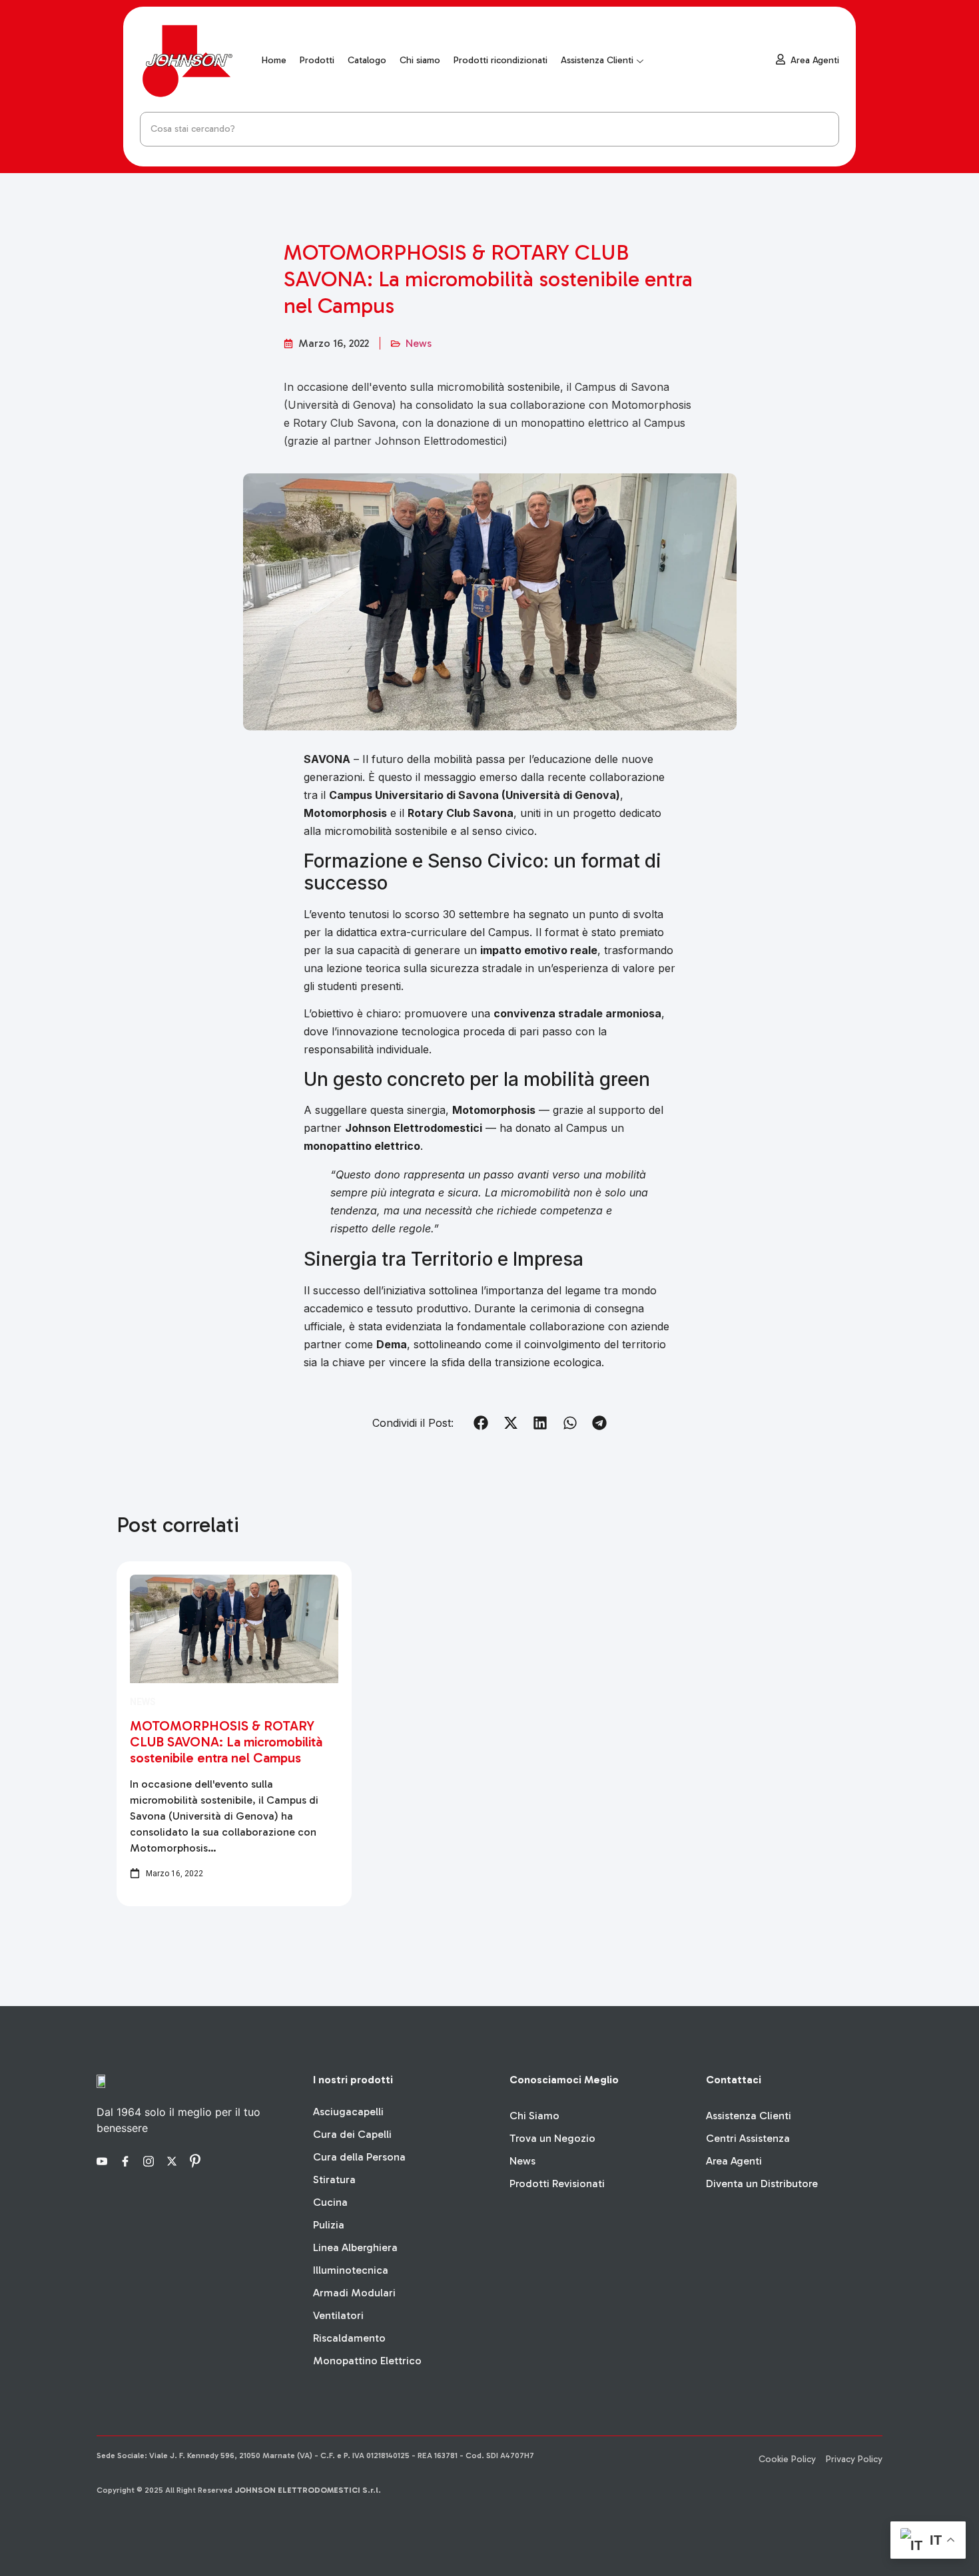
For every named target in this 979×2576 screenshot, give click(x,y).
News (419, 343)
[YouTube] (104, 2160)
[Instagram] (151, 2160)
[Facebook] (127, 2160)
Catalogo (367, 60)
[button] (481, 1423)
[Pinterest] (197, 2160)
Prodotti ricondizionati (500, 60)
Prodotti (317, 60)
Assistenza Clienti (597, 60)
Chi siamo (420, 60)
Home (274, 60)
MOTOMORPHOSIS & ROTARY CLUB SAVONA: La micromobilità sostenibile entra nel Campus (226, 1742)
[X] (174, 2160)
